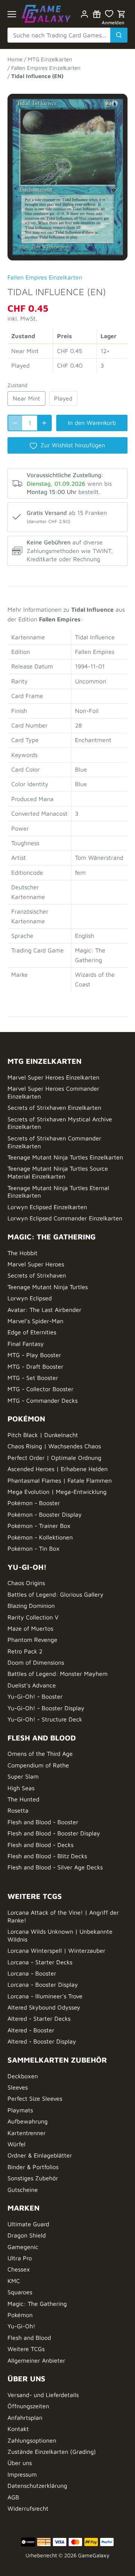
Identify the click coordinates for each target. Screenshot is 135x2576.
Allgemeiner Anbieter (36, 2360)
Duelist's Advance (32, 1685)
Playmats (20, 2110)
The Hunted (23, 1799)
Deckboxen (23, 2076)
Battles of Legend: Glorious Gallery (55, 1594)
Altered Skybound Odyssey (44, 2007)
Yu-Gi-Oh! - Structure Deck (45, 1719)
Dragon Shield (27, 2235)
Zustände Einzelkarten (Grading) (52, 2452)
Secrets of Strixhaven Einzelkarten (54, 1108)
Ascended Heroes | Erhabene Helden (58, 1469)
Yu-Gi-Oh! (21, 2326)
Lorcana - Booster (32, 1973)
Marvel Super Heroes (36, 1264)
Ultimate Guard (28, 2224)
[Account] (84, 14)
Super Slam (23, 1776)
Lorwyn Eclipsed (30, 1298)
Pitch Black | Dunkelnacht (43, 1435)
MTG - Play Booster (34, 1355)
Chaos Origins (26, 1583)
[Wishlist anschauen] (109, 14)
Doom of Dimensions (36, 1662)
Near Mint (26, 398)
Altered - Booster (31, 2030)
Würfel (16, 2144)
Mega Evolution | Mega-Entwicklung (57, 1492)
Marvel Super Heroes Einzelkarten (53, 1077)
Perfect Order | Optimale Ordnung (54, 1458)
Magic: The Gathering (37, 2304)
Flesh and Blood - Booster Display (54, 1833)
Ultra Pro (20, 2258)
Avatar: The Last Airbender (44, 1310)
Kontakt (18, 2429)
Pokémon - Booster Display (45, 1514)
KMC (14, 2281)
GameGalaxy (94, 2555)
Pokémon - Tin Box (34, 1548)
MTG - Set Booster (33, 1378)
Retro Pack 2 (25, 1651)
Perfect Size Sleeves (35, 2098)
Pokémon (20, 2315)
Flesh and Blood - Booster (43, 1822)
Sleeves (18, 2087)
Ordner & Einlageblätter (40, 2155)
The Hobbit (22, 1253)
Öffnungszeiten (28, 2406)
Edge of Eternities (32, 1332)
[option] (67, 174)
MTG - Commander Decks (43, 1400)
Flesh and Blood (29, 2338)
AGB (13, 2497)
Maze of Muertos (30, 1628)
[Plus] (44, 423)
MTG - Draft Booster (35, 1366)
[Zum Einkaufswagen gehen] (121, 14)
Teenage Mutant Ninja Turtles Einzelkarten (65, 1157)
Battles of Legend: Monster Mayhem (58, 1674)
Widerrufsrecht (28, 2508)
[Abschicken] (119, 35)
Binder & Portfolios (33, 2167)
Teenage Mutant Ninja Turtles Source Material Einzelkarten (58, 1172)
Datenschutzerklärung (37, 2486)
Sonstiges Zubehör (33, 2178)
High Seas (21, 1788)
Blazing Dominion (31, 1606)
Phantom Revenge (32, 1640)
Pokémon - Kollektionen (40, 1537)
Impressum (22, 2474)
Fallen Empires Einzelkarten (45, 277)
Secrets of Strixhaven (37, 1275)
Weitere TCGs (26, 2349)
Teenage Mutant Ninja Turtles (48, 1287)
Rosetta (18, 1810)
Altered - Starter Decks (39, 2019)
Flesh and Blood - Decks (40, 1845)
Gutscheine (23, 2190)
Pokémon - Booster (34, 1503)
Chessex (19, 2269)
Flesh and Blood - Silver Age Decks (55, 1867)
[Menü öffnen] (12, 14)
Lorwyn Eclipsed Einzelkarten (47, 1207)
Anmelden (113, 23)
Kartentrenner (27, 2133)
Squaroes (20, 2292)
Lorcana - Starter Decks (40, 1962)
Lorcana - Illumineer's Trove (45, 1996)
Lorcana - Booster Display (43, 1984)
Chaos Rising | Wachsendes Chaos (54, 1446)
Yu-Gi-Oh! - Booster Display (46, 1708)
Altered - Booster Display (42, 2041)
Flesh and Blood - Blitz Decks (47, 1856)
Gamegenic (23, 2247)
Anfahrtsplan (25, 2418)
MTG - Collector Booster (40, 1389)
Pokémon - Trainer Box (39, 1526)
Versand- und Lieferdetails (43, 2395)
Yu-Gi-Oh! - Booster (35, 1696)
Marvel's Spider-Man (35, 1321)
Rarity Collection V (33, 1617)
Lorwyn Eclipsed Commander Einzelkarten (65, 1218)
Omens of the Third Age (40, 1754)
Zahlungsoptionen (32, 2440)
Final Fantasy (26, 1344)
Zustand (17, 385)
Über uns (20, 2463)
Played (63, 398)
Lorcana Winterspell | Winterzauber (56, 1950)
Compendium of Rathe (38, 1765)
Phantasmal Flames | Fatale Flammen (60, 1480)
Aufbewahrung (28, 2121)
